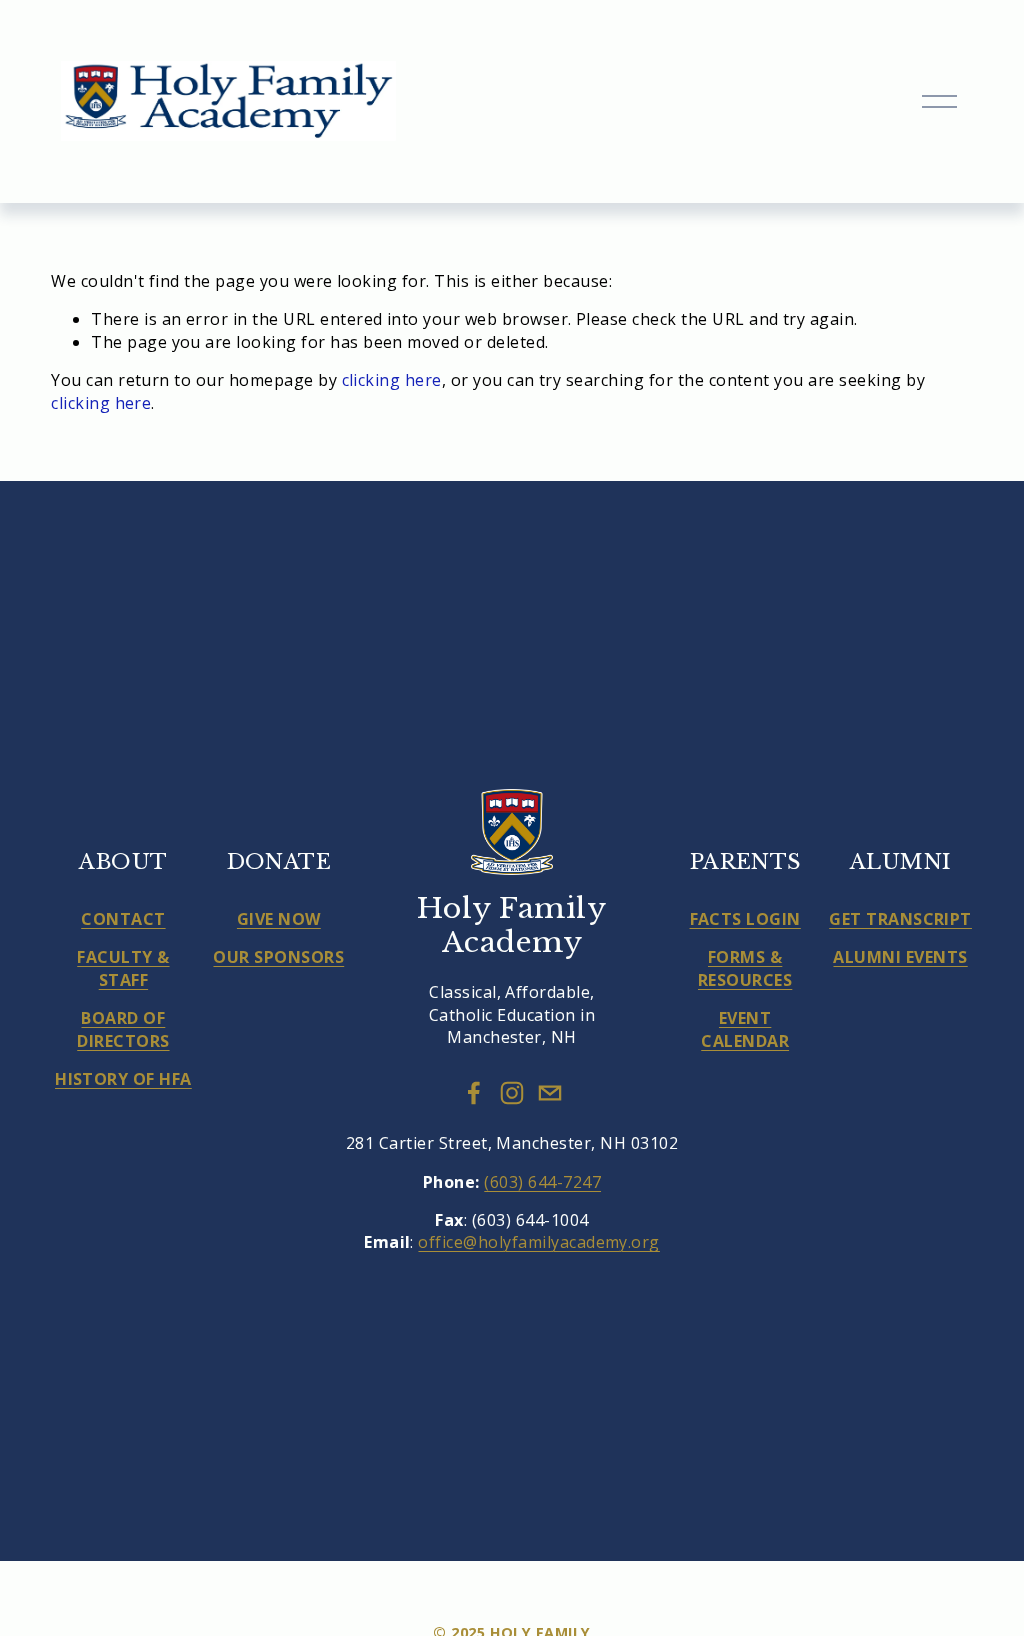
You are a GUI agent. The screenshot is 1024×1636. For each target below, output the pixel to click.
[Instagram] (512, 1093)
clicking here (392, 380)
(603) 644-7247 (542, 1182)
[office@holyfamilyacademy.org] (550, 1093)
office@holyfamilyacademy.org (538, 1242)
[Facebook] (474, 1093)
